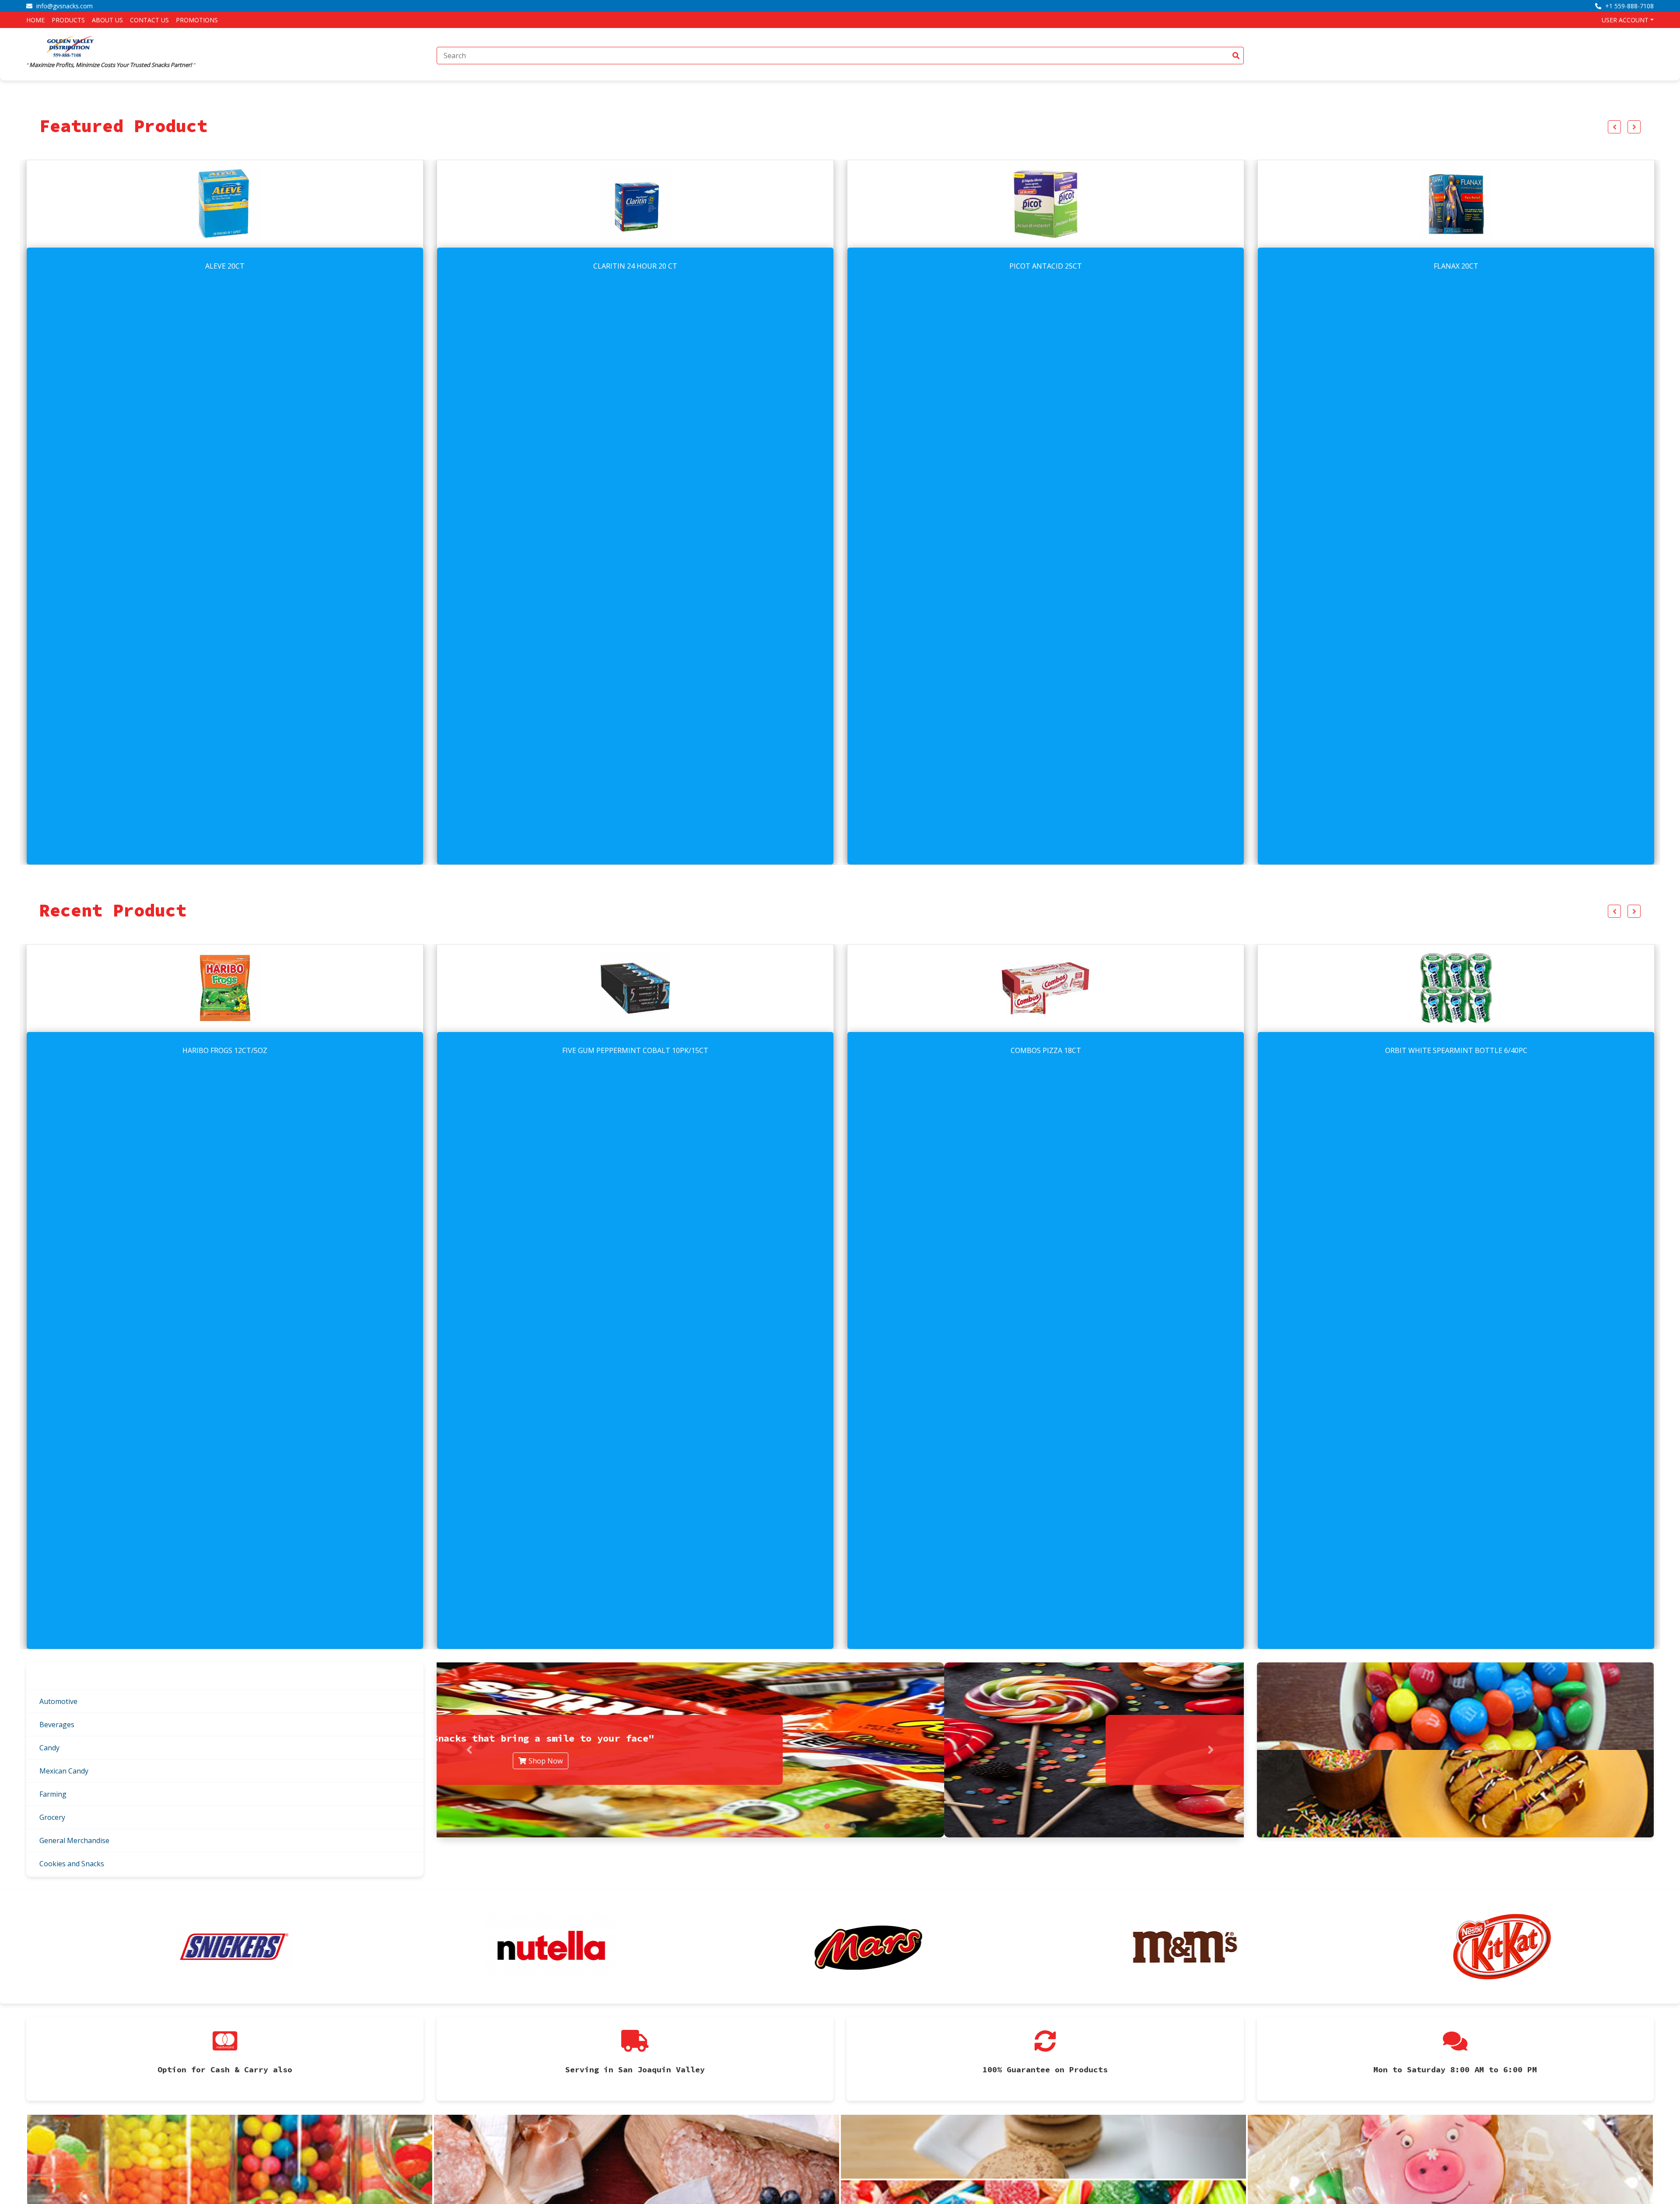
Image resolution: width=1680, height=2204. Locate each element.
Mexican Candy (64, 1771)
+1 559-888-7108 (1629, 6)
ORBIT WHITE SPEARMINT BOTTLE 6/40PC (635, 1050)
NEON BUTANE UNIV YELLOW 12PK (1046, 266)
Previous (1614, 127)
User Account (1625, 20)
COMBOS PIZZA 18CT (225, 1050)
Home (35, 20)
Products (68, 20)
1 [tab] (827, 1826)
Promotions (197, 20)
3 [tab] (853, 1826)
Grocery (52, 1817)
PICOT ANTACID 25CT (225, 266)
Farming (53, 1794)
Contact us (149, 20)
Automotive (58, 1701)
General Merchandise (74, 1840)
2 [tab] (840, 1826)
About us (107, 20)
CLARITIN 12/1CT (1046, 1050)
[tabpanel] (840, 1750)
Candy (49, 1748)
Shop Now (845, 1761)
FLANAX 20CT (635, 266)
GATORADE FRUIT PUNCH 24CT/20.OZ (1456, 266)
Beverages (57, 1725)
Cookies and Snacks (72, 1864)
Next (1634, 127)
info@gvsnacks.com (64, 6)
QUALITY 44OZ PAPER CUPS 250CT (1456, 1050)
